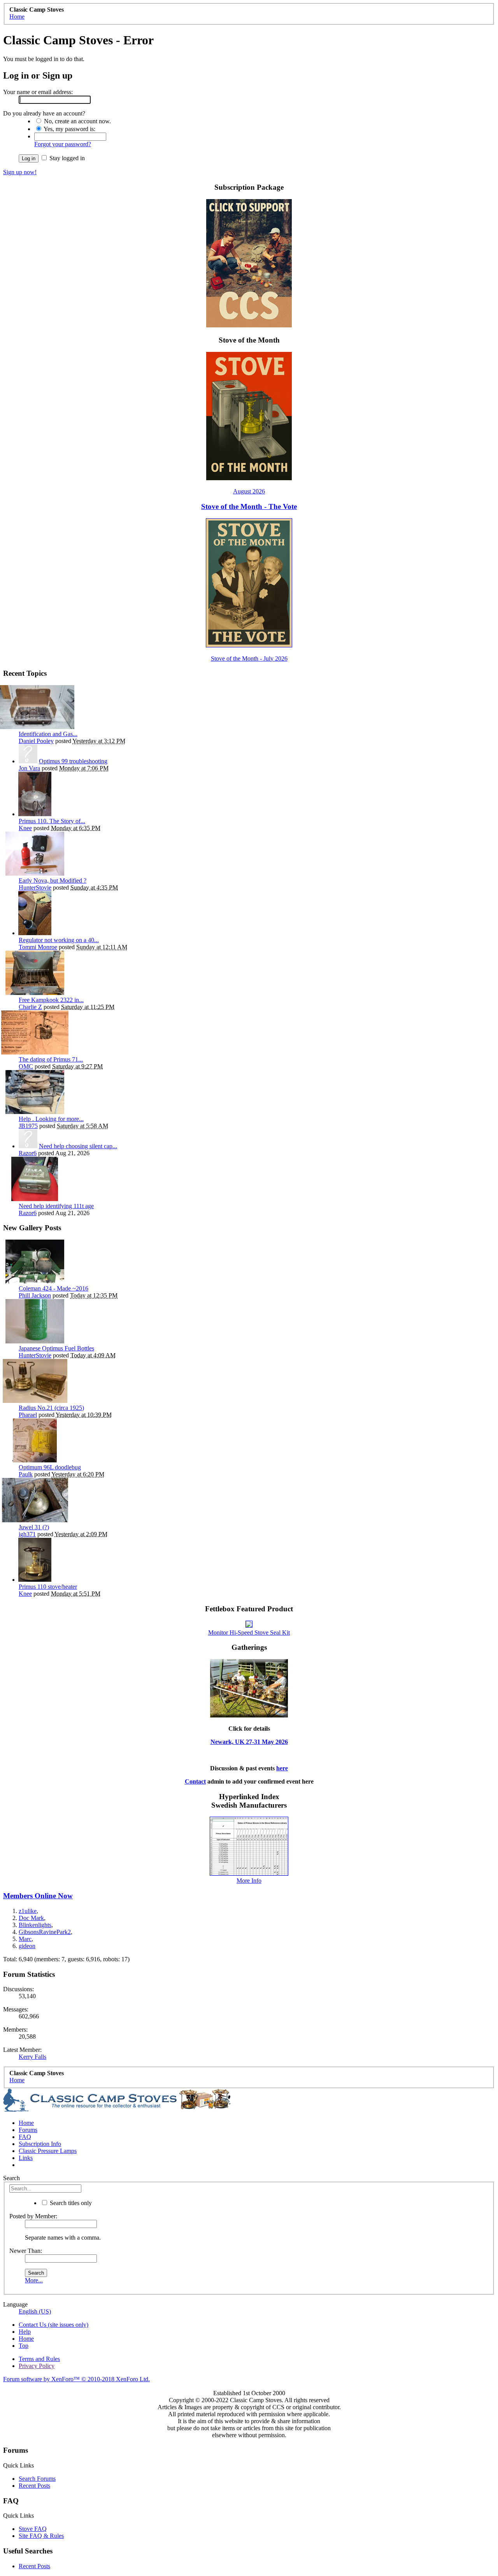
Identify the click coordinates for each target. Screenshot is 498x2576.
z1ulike (28, 1911)
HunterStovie (35, 888)
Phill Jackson (35, 1295)
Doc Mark (31, 1918)
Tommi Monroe (38, 947)
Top (24, 2346)
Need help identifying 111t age (56, 1206)
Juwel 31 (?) (34, 1527)
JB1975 (28, 1126)
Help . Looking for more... (51, 1119)
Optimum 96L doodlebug (50, 1467)
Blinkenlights (35, 1925)
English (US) (35, 2311)
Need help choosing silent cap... (78, 1146)
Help (25, 2332)
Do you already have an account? (44, 113)
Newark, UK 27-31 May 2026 (249, 1742)
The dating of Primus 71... (51, 1059)
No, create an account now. (77, 121)
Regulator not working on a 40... (59, 940)
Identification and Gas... (48, 734)
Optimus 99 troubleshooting (73, 761)
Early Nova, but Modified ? (53, 881)
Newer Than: (26, 2251)
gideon (27, 1946)
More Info (249, 1881)
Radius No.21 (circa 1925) (51, 1408)
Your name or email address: (38, 92)
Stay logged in (66, 158)
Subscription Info (40, 2144)
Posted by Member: (33, 2216)
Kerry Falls (32, 2057)
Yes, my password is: (69, 129)
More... (34, 2280)
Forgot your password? (63, 144)
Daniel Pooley (36, 741)
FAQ (25, 2137)
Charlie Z (30, 1007)
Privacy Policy (37, 2366)
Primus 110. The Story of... (52, 821)
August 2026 (249, 491)
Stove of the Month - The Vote (249, 506)
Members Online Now (38, 1896)
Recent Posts (34, 2486)
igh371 (27, 1534)
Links (26, 2158)
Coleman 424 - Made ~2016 (53, 1288)
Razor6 (28, 1153)
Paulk (26, 1474)
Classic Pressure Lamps (48, 2151)
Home (26, 2123)
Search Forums (37, 2479)
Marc (25, 1939)
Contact (195, 1781)
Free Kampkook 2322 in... (51, 1000)
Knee (25, 828)
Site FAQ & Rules (41, 2536)
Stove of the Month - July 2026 (249, 658)
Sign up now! (20, 172)
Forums (28, 2130)
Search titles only (70, 2203)
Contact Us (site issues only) (53, 2325)
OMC (26, 1066)
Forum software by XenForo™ (76, 2379)
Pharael (28, 1415)
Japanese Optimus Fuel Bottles (56, 1348)
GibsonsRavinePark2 (45, 1932)
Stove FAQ (33, 2529)
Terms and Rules (39, 2359)
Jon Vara (29, 768)
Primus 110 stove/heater (48, 1587)
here (282, 1768)
